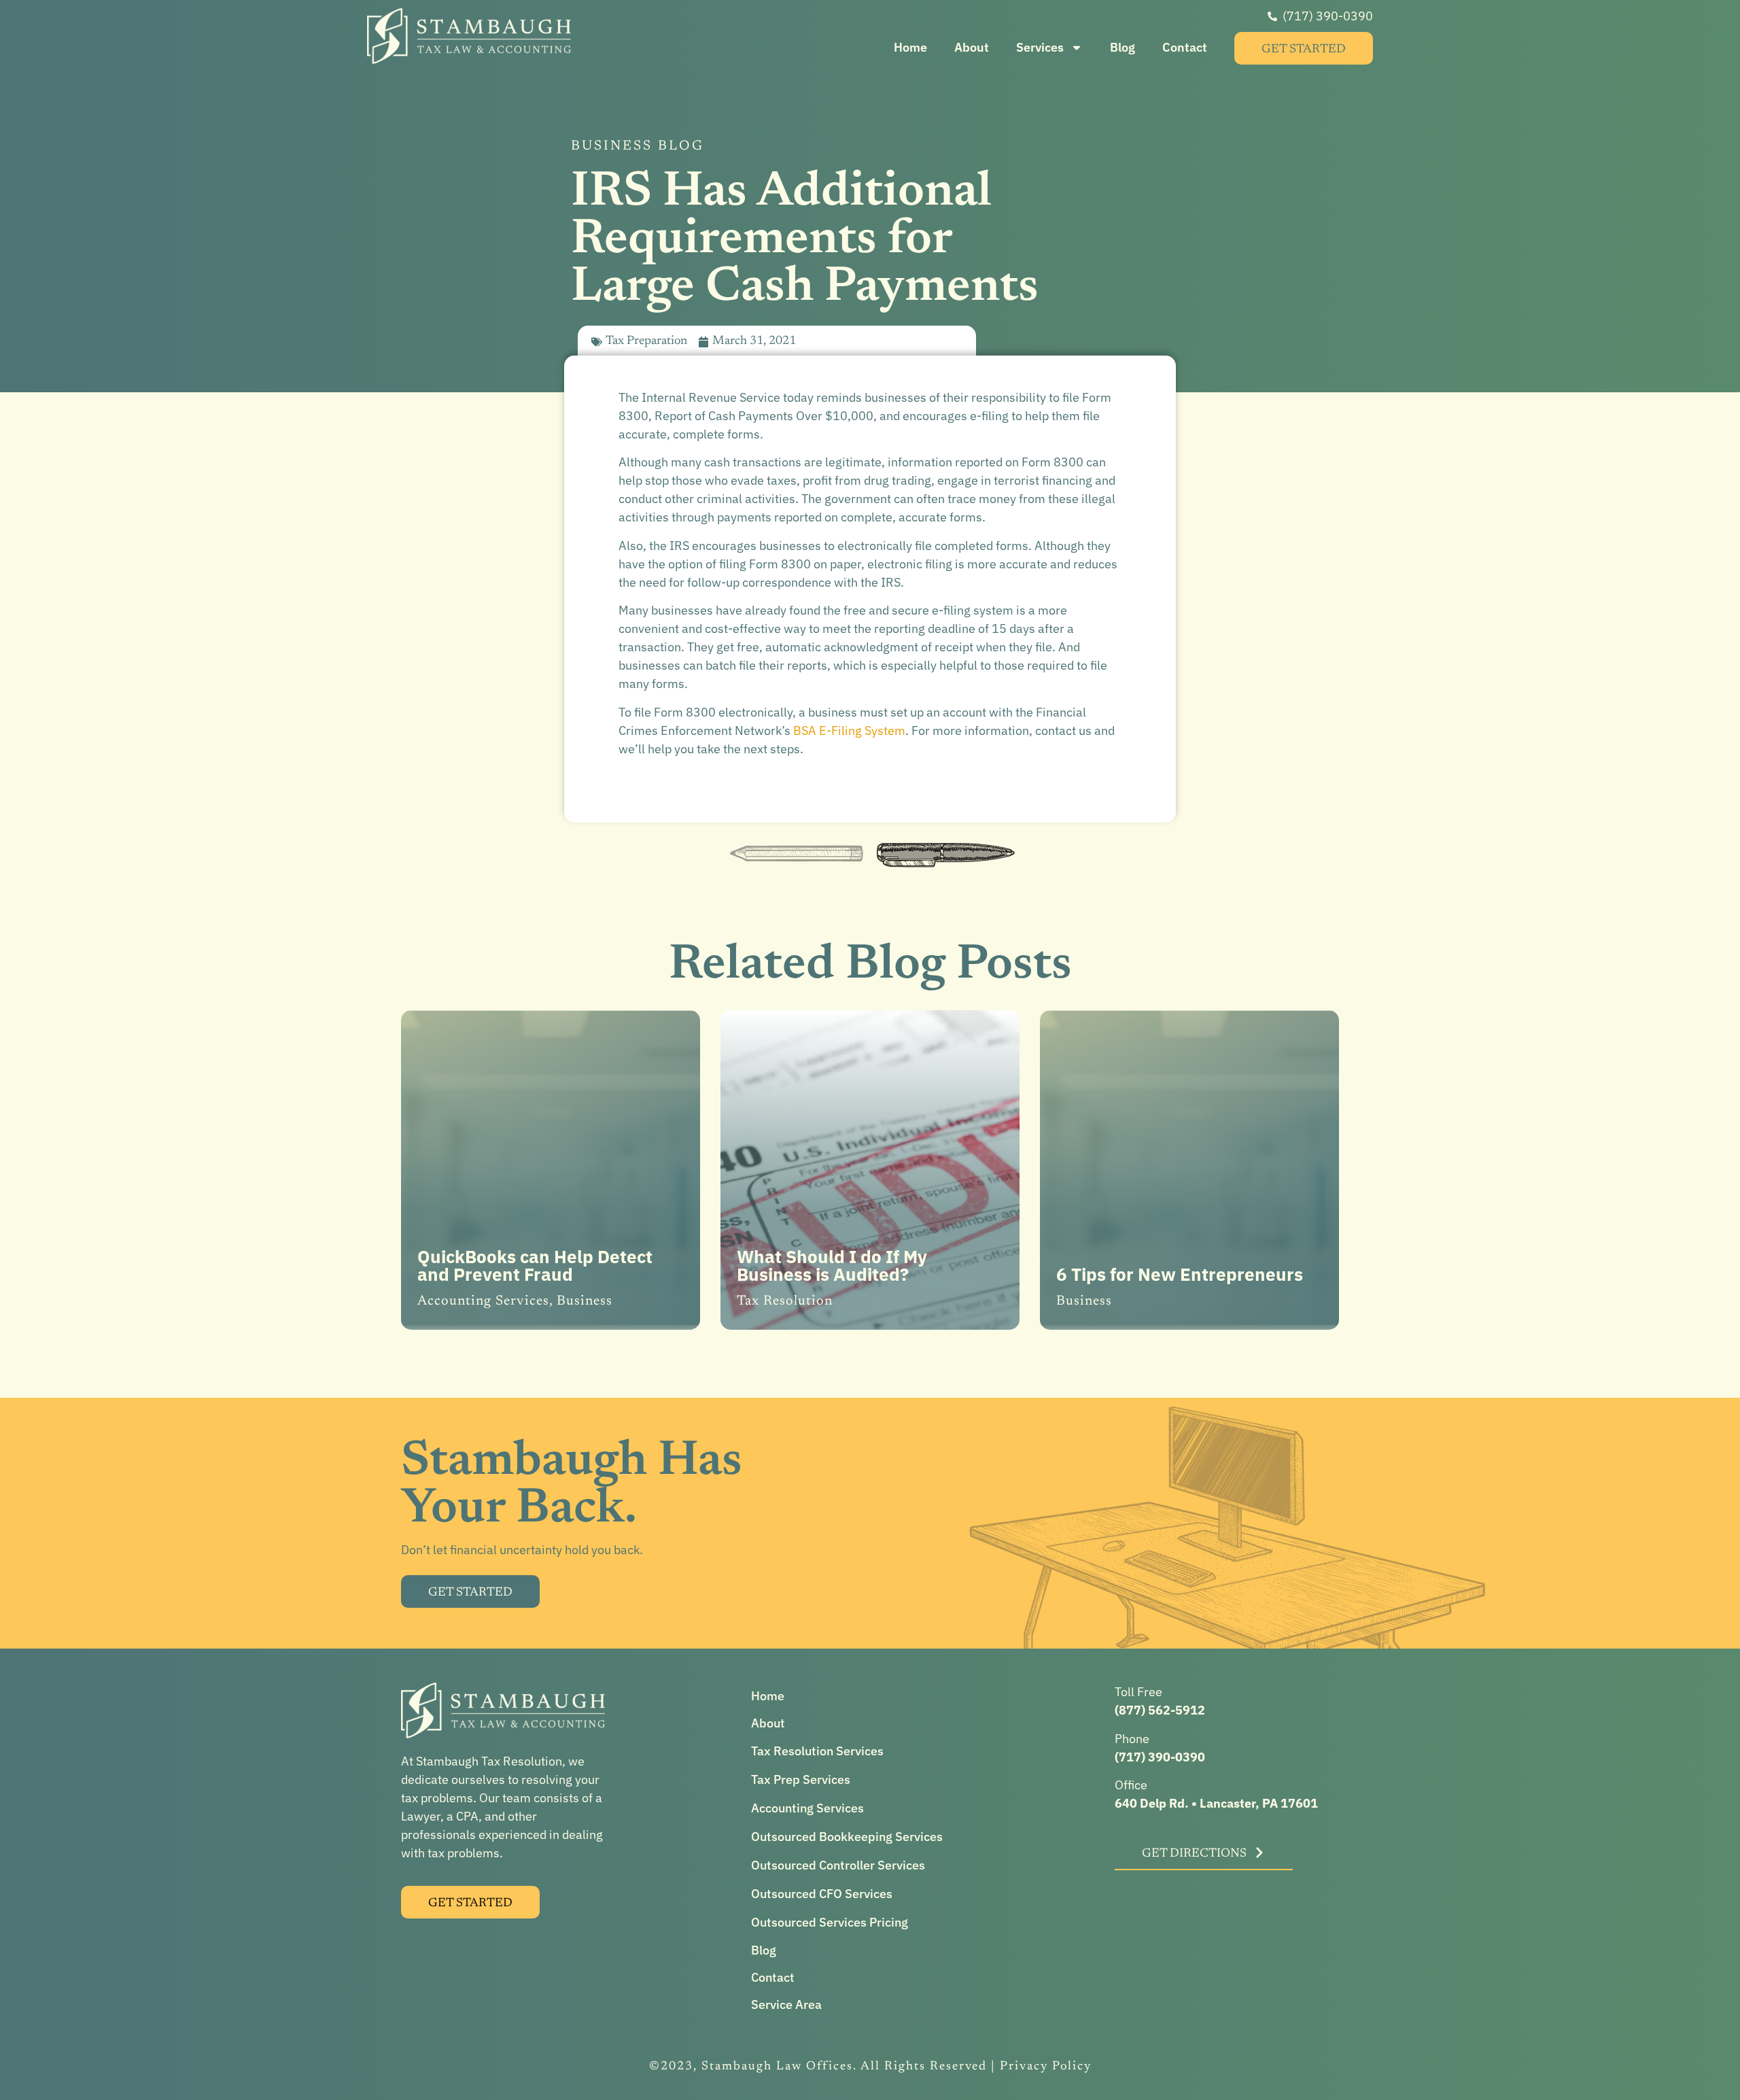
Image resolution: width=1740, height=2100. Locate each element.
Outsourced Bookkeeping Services (847, 1837)
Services (1040, 47)
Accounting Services (807, 1808)
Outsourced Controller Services (838, 1865)
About (972, 47)
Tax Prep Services (801, 1779)
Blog (1123, 47)
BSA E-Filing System (849, 730)
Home (910, 47)
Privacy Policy (1046, 2067)
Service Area (786, 2004)
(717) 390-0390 (1160, 1757)
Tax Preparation (646, 341)
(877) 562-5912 (1160, 1710)
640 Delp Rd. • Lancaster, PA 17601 (1216, 1803)
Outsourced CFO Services (822, 1894)
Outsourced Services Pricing (830, 1922)
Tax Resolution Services (817, 1751)
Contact (1185, 47)
